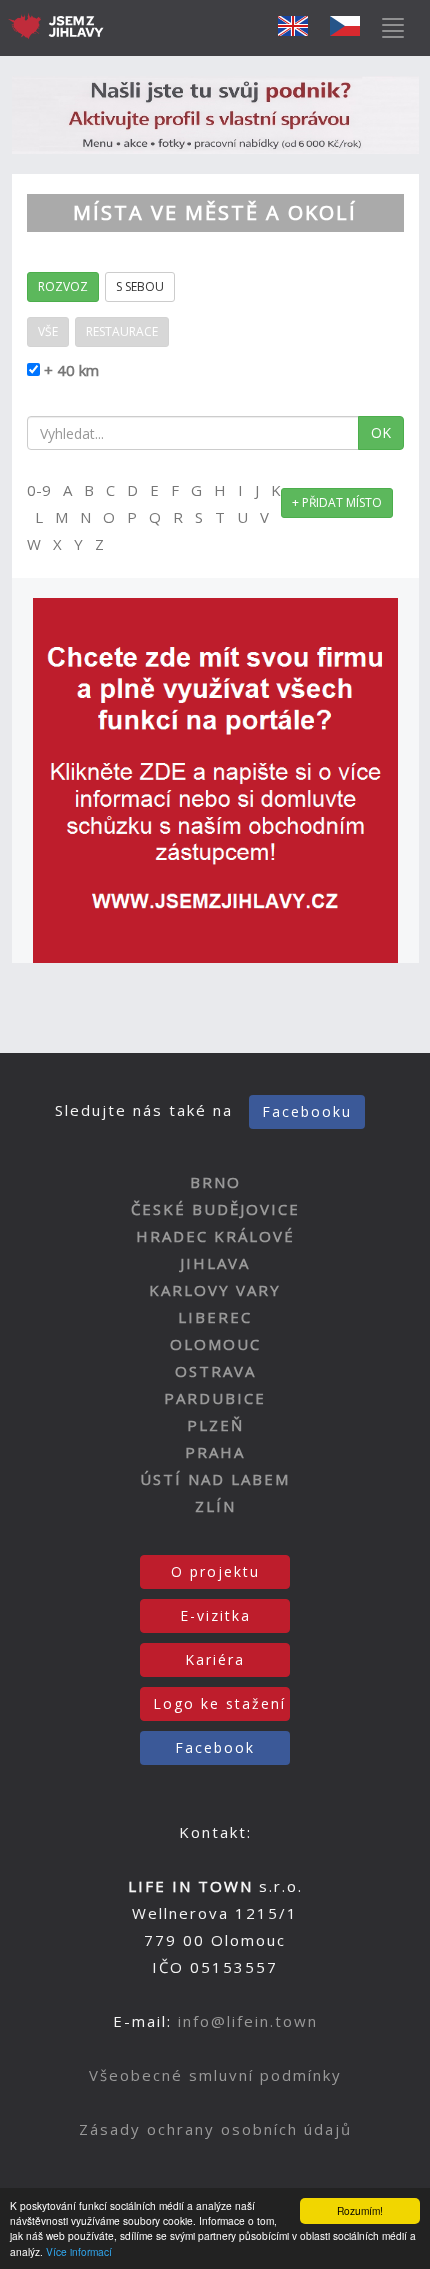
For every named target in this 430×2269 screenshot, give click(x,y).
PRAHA (215, 1452)
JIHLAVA (215, 1263)
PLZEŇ (215, 1425)
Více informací (79, 2251)
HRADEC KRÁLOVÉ (215, 1236)
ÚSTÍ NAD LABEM (215, 1479)
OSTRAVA (215, 1371)
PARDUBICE (215, 1398)
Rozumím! (360, 2210)
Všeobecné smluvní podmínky (215, 2075)
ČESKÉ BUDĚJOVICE (215, 1209)
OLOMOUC (215, 1344)
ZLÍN (215, 1506)
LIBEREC (215, 1317)
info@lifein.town (248, 2021)
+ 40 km (69, 370)
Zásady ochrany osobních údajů (215, 2129)
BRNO (215, 1182)
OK (381, 432)
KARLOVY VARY (215, 1290)
